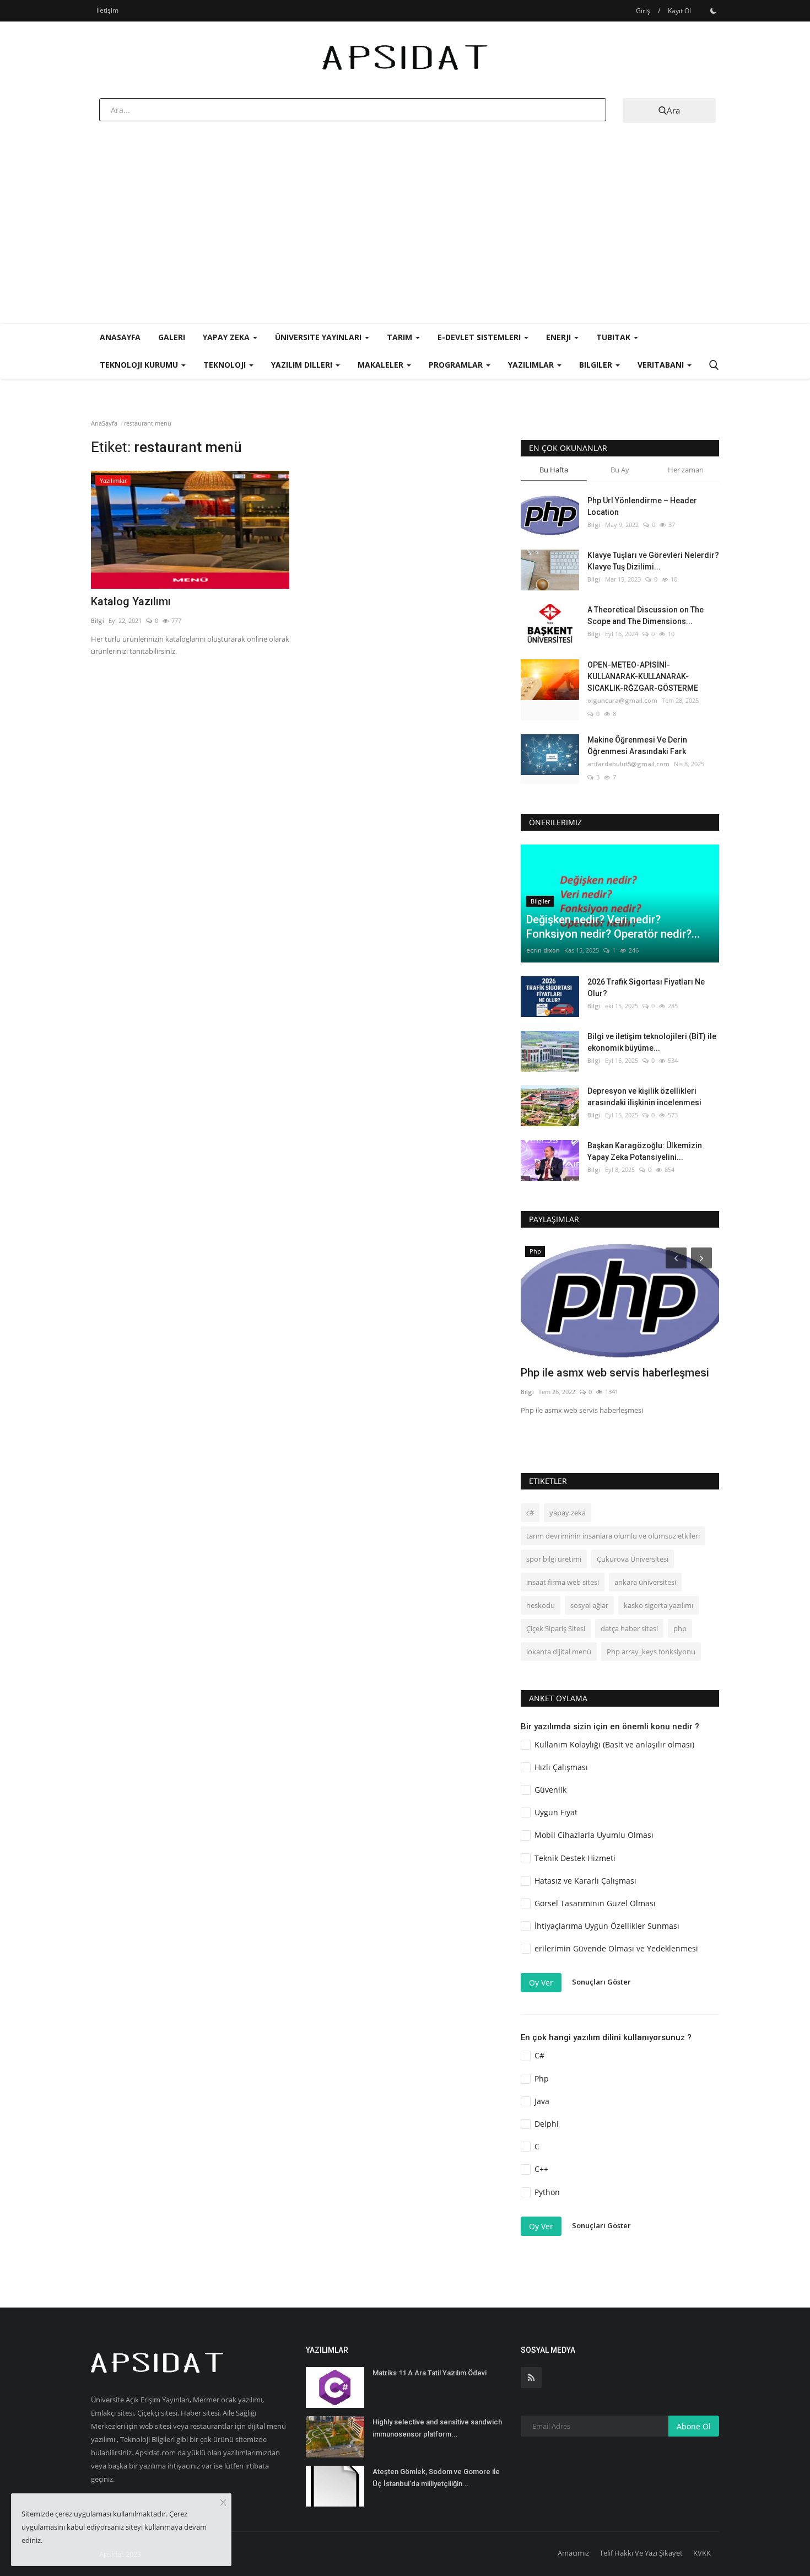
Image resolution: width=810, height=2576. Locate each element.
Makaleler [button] (382, 365)
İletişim (107, 10)
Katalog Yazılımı (131, 601)
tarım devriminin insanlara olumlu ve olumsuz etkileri (613, 1536)
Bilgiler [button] (597, 365)
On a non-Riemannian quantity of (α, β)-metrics (618, 1286)
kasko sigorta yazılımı (658, 1605)
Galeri (172, 337)
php (680, 1628)
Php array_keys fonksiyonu (651, 1652)
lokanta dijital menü (559, 1652)
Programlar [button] (457, 365)
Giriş (643, 11)
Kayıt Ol (679, 11)
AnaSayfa (120, 337)
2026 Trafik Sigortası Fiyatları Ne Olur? (646, 988)
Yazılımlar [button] (532, 365)
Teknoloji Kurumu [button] (140, 365)
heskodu (541, 1605)
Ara (673, 110)
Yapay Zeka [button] (227, 337)
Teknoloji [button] (226, 365)
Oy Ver (541, 1983)
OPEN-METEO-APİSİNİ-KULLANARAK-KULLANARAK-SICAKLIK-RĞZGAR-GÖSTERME (643, 676)
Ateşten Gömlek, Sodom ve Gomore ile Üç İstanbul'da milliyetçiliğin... (436, 2478)
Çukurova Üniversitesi (633, 1559)
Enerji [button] (560, 337)
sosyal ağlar (589, 1605)
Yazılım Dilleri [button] (303, 365)
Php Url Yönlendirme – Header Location (642, 506)
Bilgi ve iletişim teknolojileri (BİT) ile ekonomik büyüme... (652, 1042)
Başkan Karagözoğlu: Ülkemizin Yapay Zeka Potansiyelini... (645, 1151)
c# (530, 1513)
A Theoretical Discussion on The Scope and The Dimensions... (646, 615)
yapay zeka (568, 1513)
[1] (713, 10)
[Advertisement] (405, 240)
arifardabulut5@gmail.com (628, 764)
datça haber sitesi (629, 1628)
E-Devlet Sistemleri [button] (480, 337)
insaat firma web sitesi (563, 1582)
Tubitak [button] (614, 337)
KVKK (702, 2553)
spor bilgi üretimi (554, 1559)
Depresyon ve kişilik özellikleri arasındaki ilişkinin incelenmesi (644, 1097)
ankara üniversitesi (645, 1582)
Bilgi (98, 620)
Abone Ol (694, 2426)
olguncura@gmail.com (622, 700)
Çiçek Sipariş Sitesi (556, 1628)
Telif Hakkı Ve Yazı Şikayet (641, 2553)
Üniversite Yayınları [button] (319, 337)
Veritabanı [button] (662, 365)
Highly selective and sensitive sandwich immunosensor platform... (437, 2428)
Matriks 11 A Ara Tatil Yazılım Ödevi (430, 2373)
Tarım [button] (401, 337)
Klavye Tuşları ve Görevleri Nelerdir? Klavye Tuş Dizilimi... (653, 561)
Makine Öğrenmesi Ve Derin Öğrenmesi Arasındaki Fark (637, 746)
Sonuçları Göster (601, 1982)
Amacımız (573, 2553)
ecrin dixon (543, 950)
